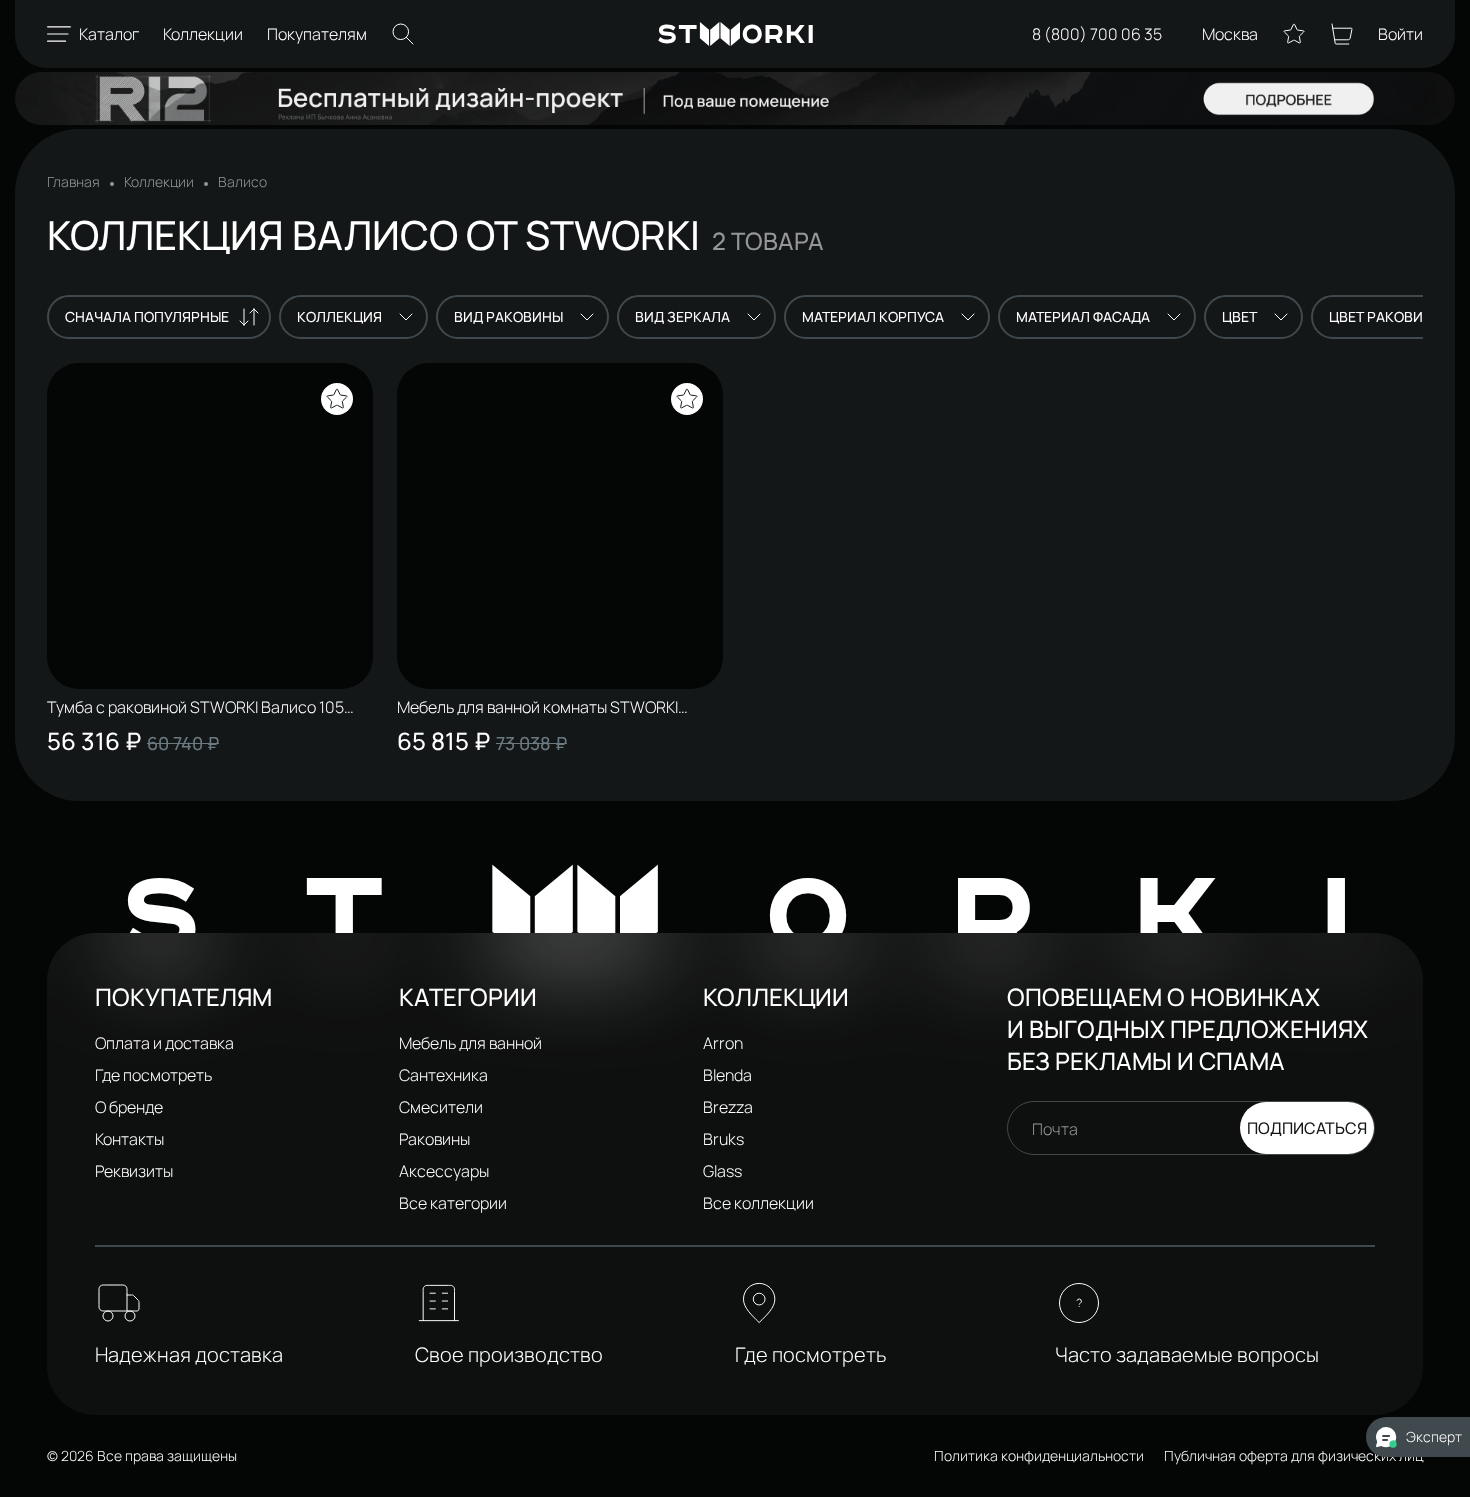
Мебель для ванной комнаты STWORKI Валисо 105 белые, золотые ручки (537, 707)
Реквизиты (134, 1171)
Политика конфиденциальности (1039, 1455)
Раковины (434, 1139)
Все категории (453, 1203)
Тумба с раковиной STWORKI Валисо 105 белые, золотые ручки (195, 707)
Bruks (723, 1139)
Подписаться (1307, 1128)
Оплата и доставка (164, 1043)
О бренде (129, 1107)
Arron (723, 1043)
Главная (73, 182)
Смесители (441, 1107)
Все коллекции (758, 1203)
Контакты (129, 1139)
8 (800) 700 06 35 (1097, 34)
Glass (722, 1171)
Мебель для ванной (470, 1043)
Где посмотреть (153, 1075)
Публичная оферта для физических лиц (1293, 1455)
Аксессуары (444, 1171)
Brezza (728, 1107)
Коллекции (159, 182)
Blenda (727, 1075)
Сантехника (443, 1075)
